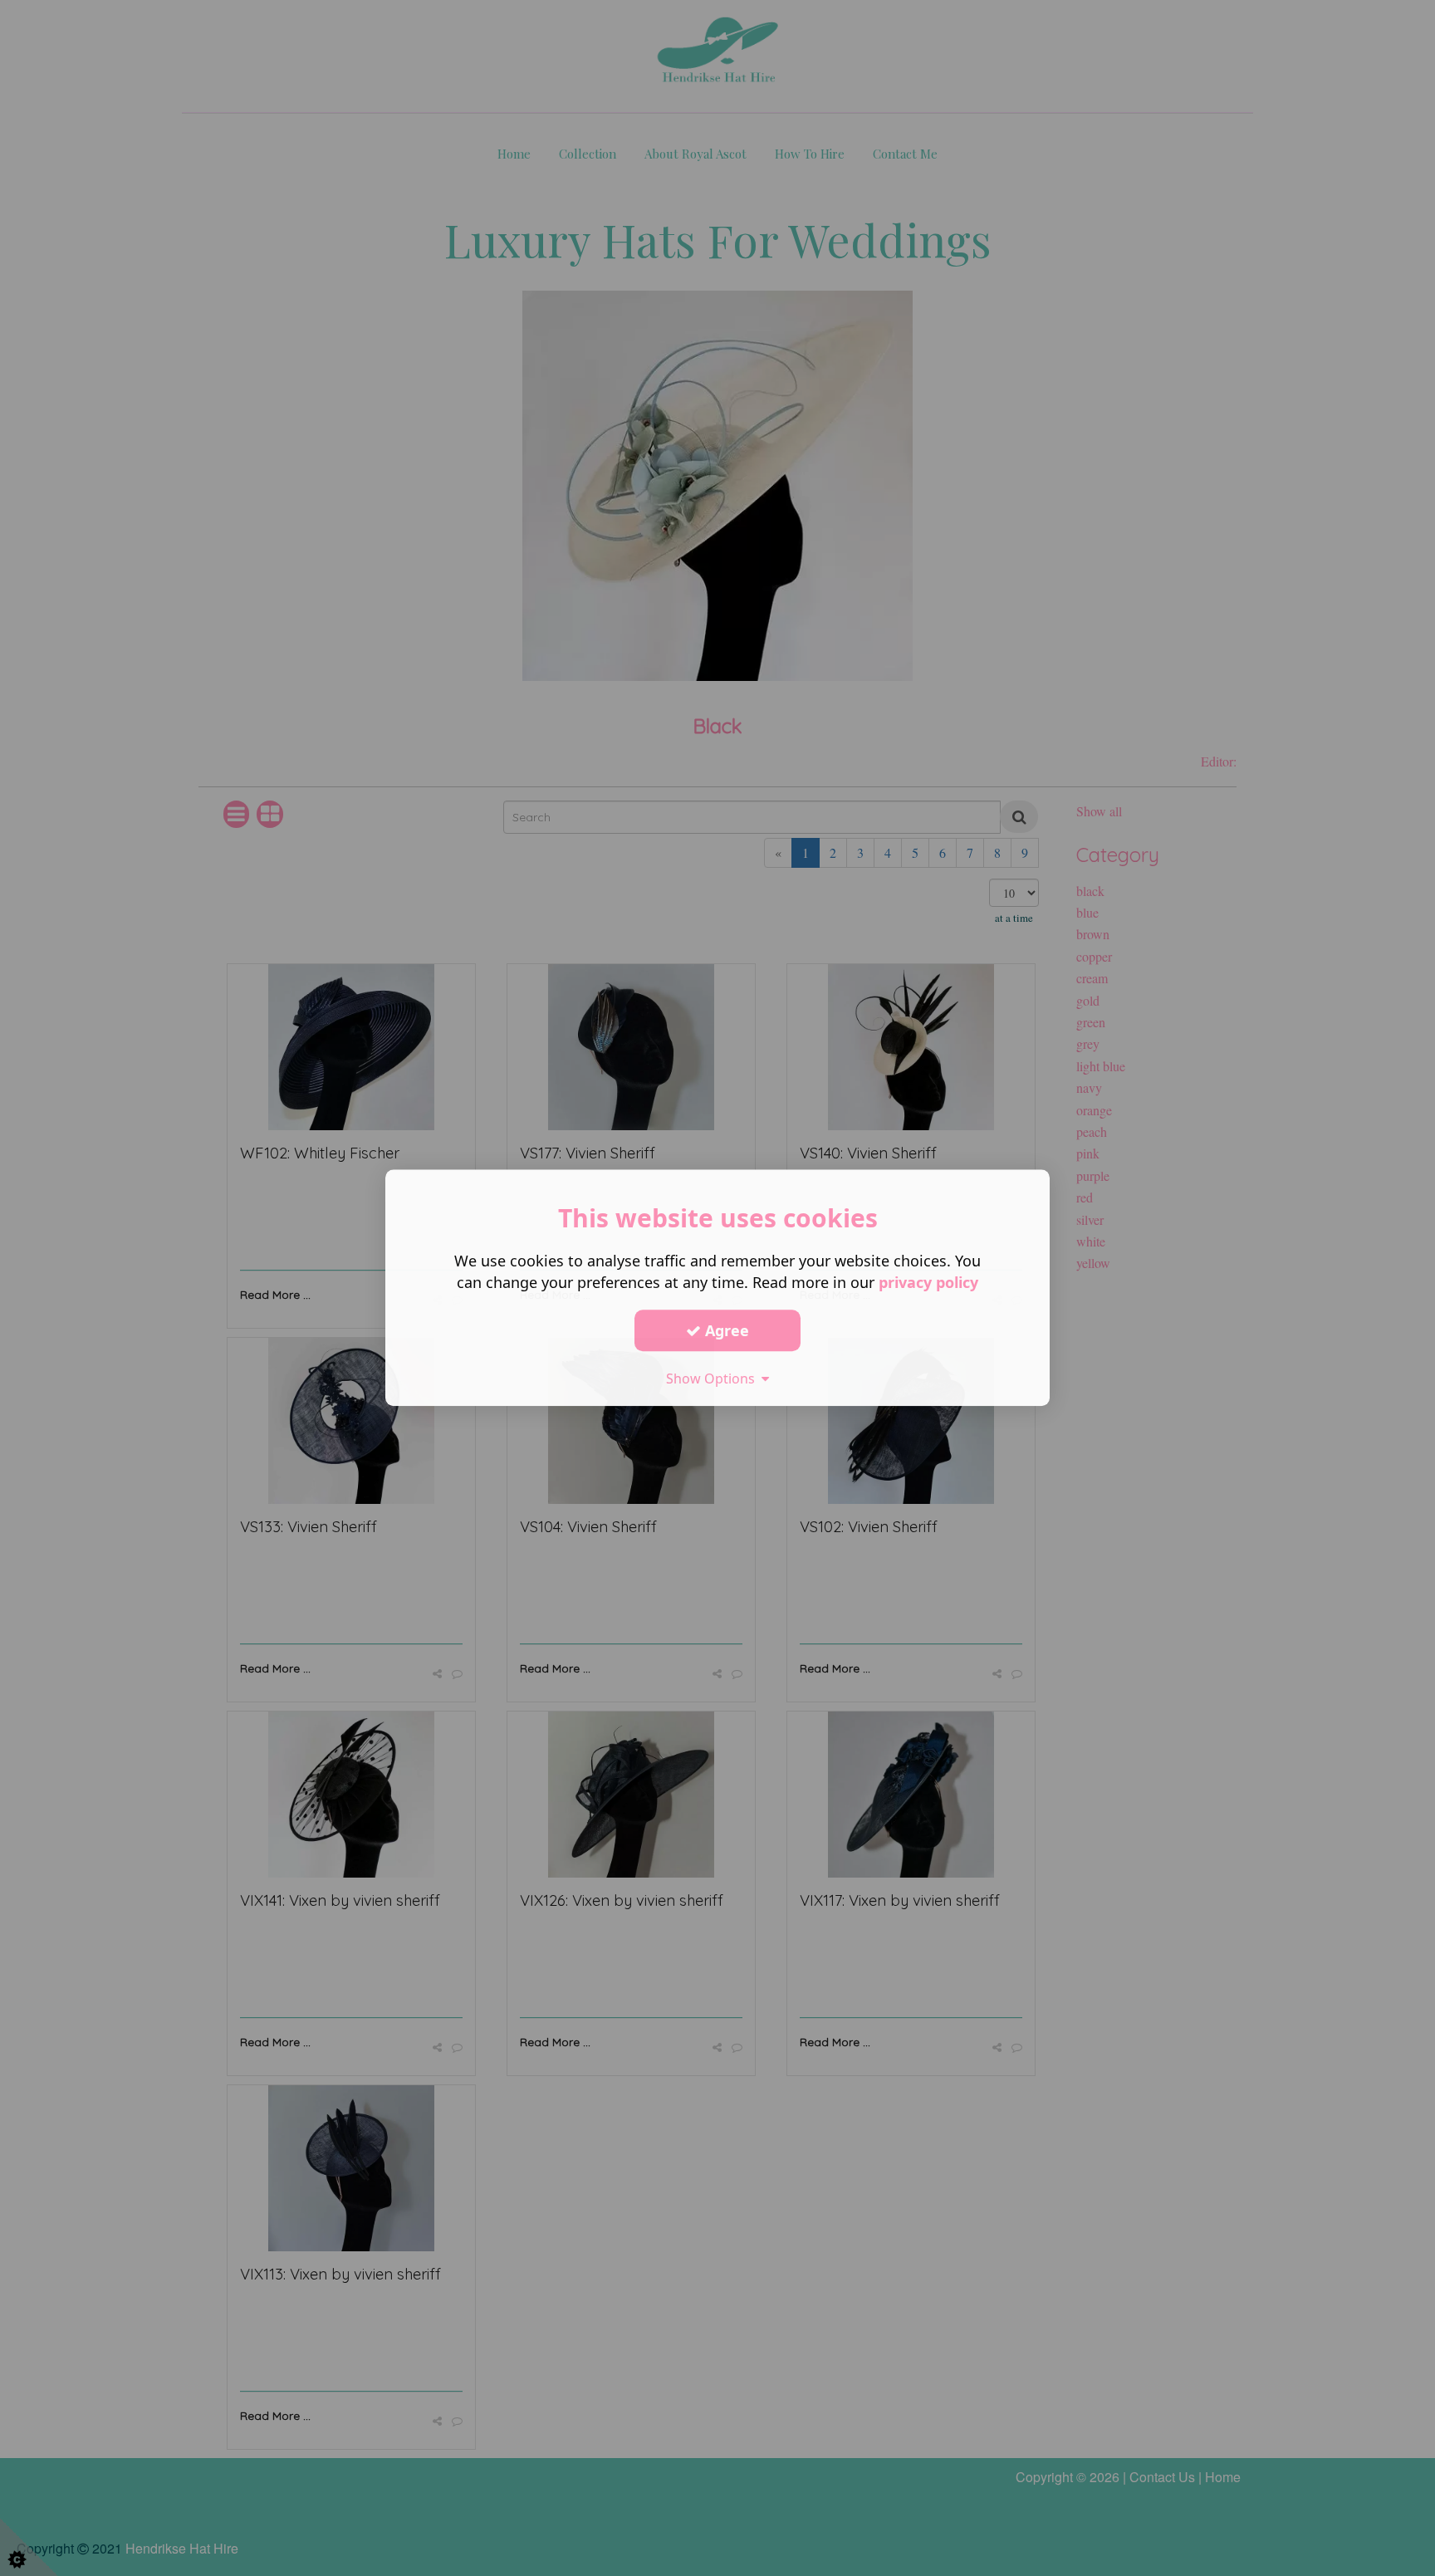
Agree (725, 1330)
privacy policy (928, 1282)
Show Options (714, 1379)
